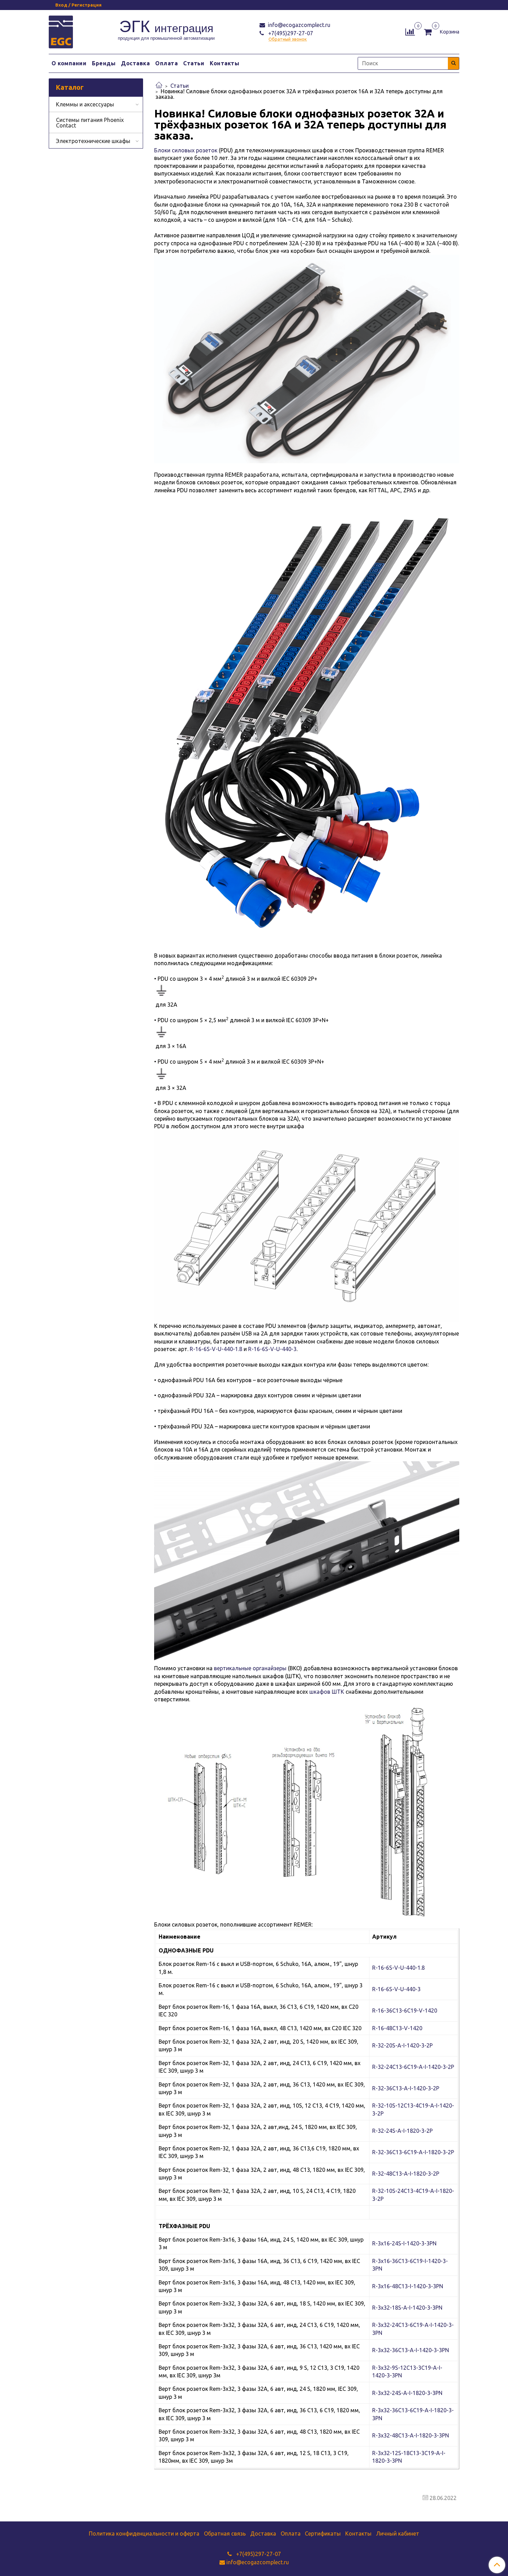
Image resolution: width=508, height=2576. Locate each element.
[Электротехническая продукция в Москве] (61, 31)
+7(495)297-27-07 (290, 33)
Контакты (224, 63)
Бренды (104, 63)
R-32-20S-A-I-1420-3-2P (402, 2045)
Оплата (166, 63)
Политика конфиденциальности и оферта (144, 2534)
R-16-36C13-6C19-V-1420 (405, 2011)
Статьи (194, 63)
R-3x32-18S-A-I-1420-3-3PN (407, 2308)
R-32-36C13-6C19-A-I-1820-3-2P (413, 2152)
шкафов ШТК (327, 1692)
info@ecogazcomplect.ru (298, 25)
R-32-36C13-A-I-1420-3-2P (406, 2088)
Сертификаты (323, 2534)
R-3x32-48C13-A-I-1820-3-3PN (411, 2435)
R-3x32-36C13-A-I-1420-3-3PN (411, 2350)
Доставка (135, 63)
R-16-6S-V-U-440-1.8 (216, 1349)
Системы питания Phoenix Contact (90, 123)
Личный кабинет (398, 2534)
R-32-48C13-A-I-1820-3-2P (406, 2174)
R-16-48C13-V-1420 (397, 2028)
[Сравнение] (410, 31)
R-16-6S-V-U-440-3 (272, 1349)
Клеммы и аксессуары (85, 104)
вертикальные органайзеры (250, 1668)
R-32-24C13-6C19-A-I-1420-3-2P (413, 2067)
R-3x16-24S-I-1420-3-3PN (404, 2243)
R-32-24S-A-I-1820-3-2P (402, 2131)
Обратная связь (225, 2534)
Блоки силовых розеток (186, 150)
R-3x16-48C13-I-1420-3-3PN (408, 2286)
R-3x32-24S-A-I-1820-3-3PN (407, 2393)
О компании (69, 63)
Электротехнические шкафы (93, 141)
